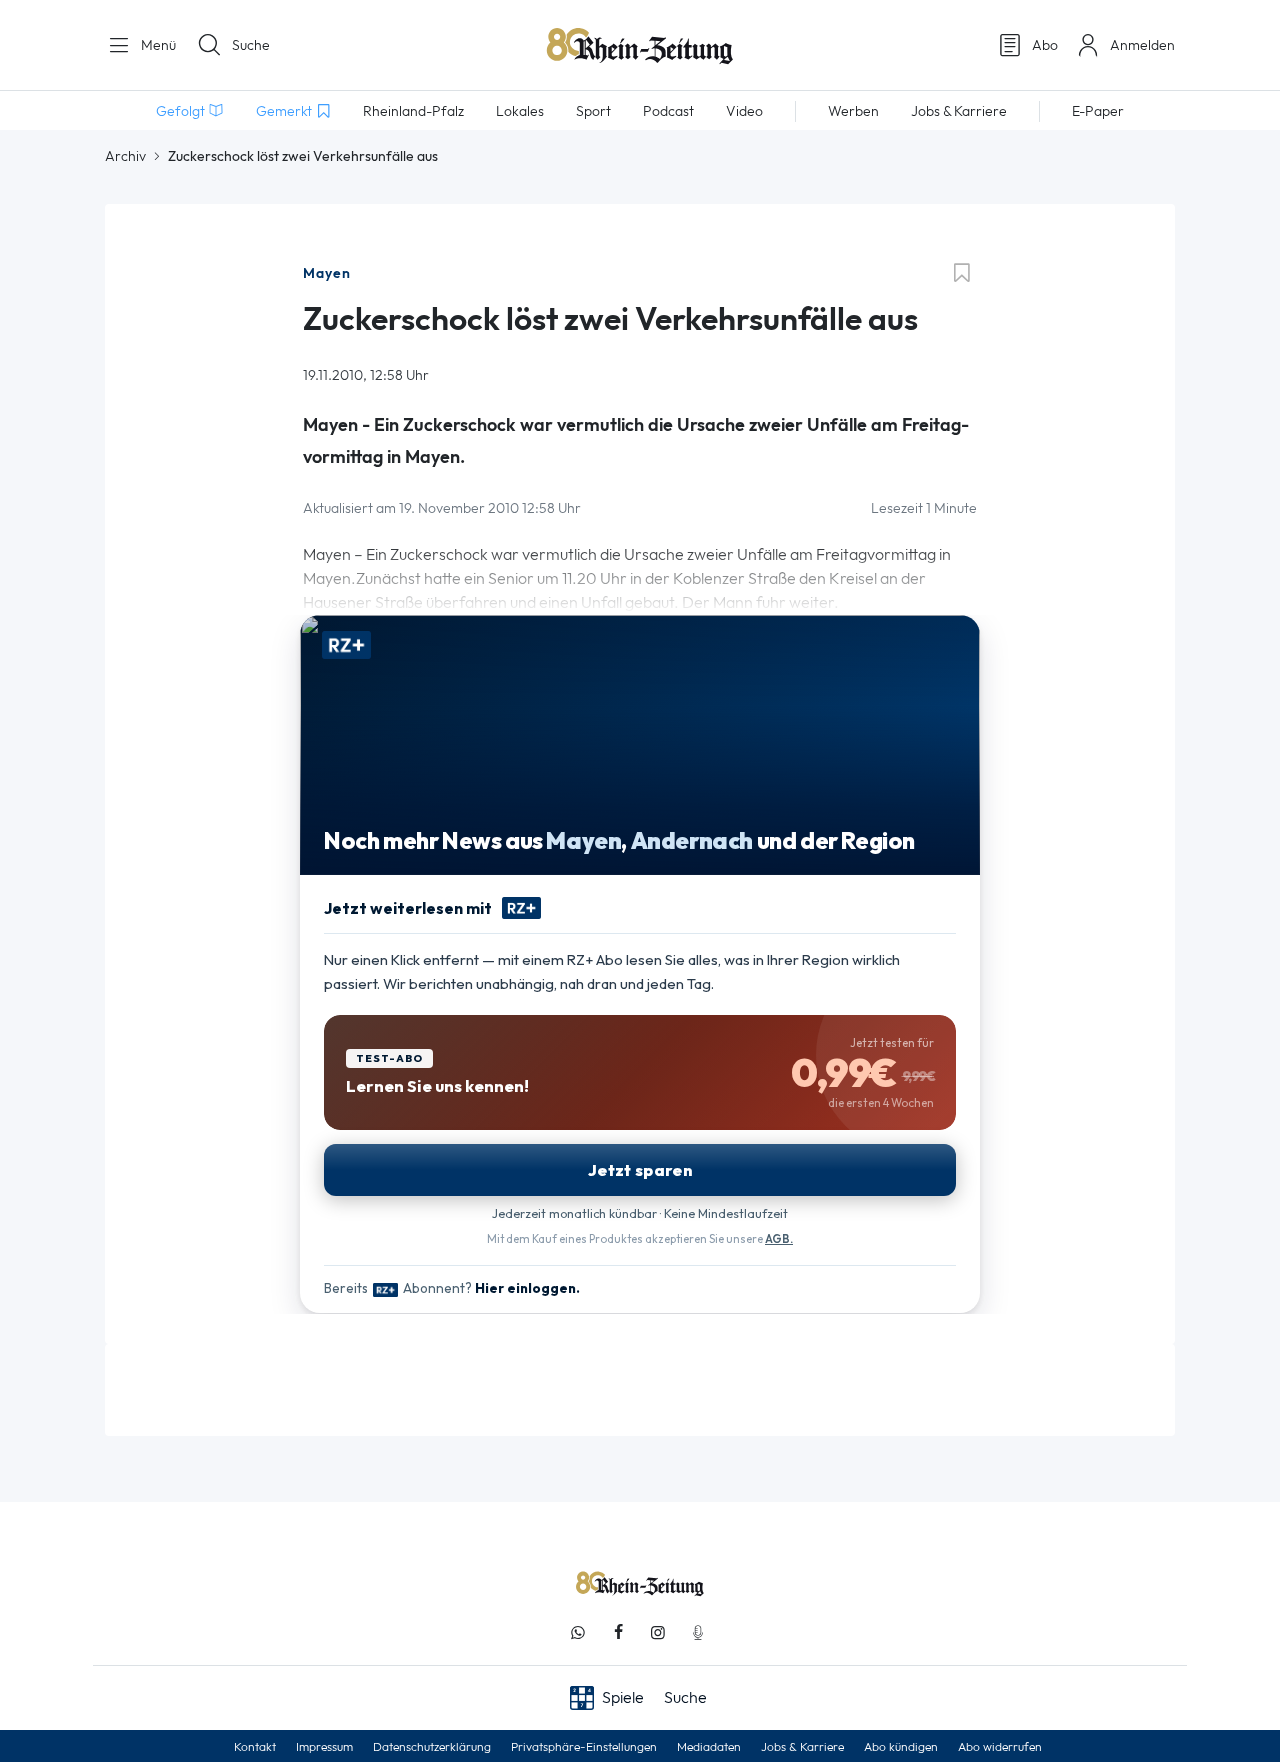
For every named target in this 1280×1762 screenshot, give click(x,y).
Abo (1045, 45)
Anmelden (1142, 45)
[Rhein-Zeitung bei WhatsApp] (578, 1632)
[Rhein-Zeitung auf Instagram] (658, 1632)
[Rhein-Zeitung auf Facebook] (618, 1632)
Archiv (125, 156)
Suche (251, 45)
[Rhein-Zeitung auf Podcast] (698, 1632)
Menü (156, 45)
